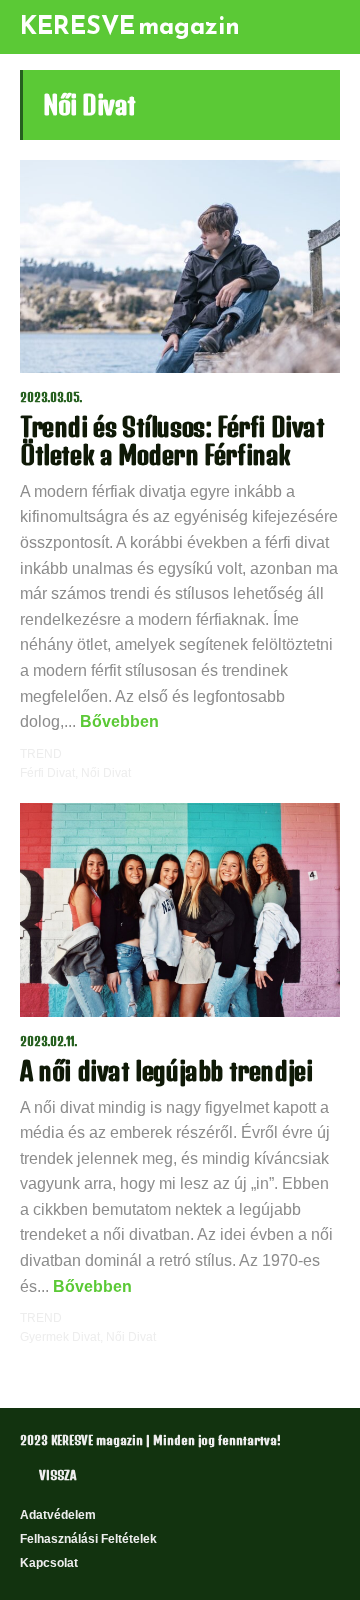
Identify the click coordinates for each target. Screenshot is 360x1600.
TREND (41, 754)
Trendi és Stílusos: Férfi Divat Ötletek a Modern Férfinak (172, 440)
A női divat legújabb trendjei (166, 1070)
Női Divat (106, 773)
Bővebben (117, 721)
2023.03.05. (51, 397)
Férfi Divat (47, 773)
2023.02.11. (49, 1041)
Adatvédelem (58, 1515)
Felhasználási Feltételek (88, 1539)
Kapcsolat (49, 1563)
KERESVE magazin (130, 25)
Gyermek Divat (60, 1337)
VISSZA (57, 1475)
